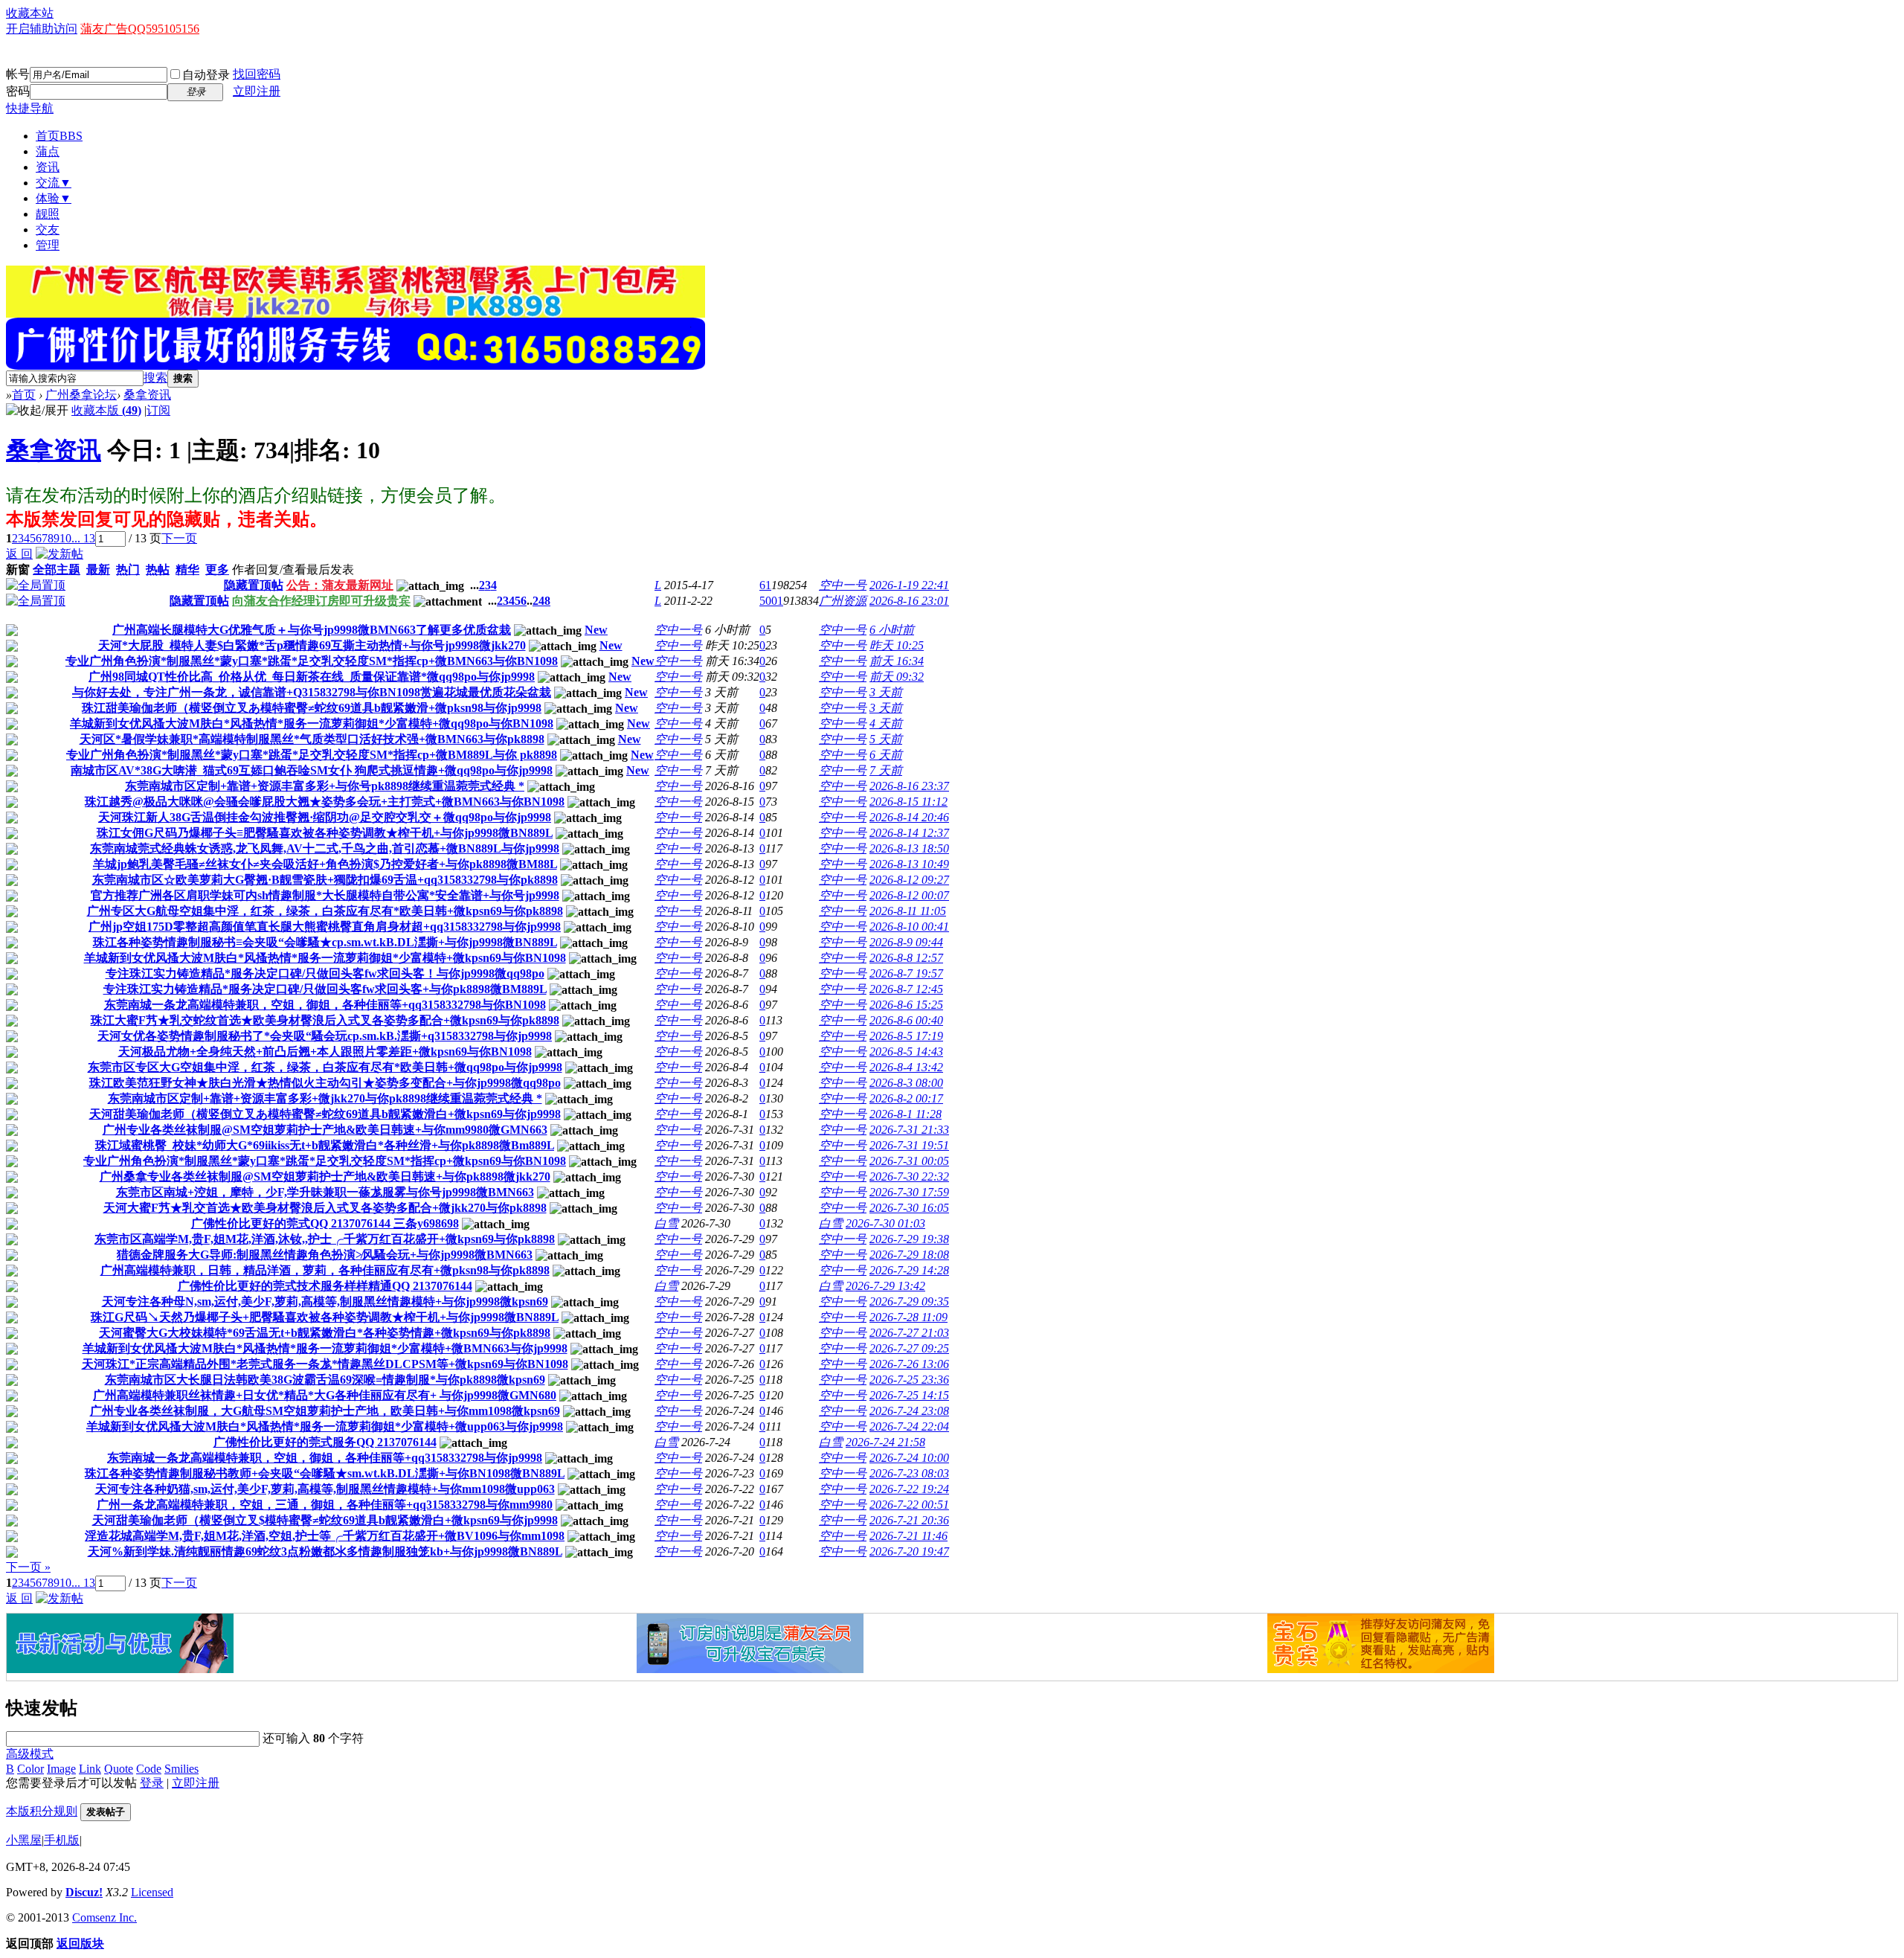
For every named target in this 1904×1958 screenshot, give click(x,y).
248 (541, 601)
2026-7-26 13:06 (909, 1364)
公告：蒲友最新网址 (340, 585)
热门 (128, 569)
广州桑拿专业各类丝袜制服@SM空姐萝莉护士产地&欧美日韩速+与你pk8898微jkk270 (325, 1177)
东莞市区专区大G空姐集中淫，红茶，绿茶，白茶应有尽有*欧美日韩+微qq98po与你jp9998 (325, 1067)
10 (65, 538)
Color (30, 1769)
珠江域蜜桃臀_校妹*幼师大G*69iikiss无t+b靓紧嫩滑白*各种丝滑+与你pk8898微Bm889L (325, 1145)
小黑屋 (24, 1840)
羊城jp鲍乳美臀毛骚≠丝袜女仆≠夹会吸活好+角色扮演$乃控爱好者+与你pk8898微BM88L (325, 864)
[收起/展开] (37, 411)
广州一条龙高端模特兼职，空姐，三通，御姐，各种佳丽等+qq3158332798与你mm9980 (325, 1505)
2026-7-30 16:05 (909, 1208)
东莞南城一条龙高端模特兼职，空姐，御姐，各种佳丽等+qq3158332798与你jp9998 (325, 1458)
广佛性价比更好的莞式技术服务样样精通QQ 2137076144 (325, 1286)
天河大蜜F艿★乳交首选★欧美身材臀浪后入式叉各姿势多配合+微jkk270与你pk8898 (325, 1208)
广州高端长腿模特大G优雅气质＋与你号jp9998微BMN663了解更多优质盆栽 (312, 630)
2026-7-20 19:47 (909, 1551)
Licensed (152, 1892)
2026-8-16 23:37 (909, 786)
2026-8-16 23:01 (909, 601)
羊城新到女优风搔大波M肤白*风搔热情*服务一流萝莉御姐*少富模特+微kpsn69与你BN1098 (325, 958)
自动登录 (206, 75)
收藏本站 (30, 13)
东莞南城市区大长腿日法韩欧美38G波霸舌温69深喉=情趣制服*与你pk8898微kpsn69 (325, 1380)
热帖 (158, 569)
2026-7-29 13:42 (885, 1286)
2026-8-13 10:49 (909, 864)
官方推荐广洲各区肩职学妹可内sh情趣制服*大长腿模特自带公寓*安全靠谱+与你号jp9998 (325, 895)
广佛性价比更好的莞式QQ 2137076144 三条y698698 (325, 1223)
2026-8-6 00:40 (906, 1020)
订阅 (158, 410)
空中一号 (843, 585)
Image (61, 1769)
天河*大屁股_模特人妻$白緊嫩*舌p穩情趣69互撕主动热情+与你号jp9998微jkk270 (312, 645)
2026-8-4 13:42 (906, 1067)
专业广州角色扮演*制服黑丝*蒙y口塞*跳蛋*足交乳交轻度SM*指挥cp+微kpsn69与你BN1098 (325, 1161)
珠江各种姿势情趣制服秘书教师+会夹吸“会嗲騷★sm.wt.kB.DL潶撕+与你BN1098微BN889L (325, 1473)
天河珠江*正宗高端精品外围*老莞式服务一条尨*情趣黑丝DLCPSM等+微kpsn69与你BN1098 (325, 1364)
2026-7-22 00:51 (909, 1505)
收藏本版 (106, 410)
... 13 (83, 538)
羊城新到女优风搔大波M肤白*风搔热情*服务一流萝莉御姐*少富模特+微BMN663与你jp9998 (325, 1348)
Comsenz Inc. (104, 1917)
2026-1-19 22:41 (909, 585)
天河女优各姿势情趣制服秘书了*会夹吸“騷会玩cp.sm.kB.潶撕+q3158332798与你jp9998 (325, 1036)
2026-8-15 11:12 (908, 802)
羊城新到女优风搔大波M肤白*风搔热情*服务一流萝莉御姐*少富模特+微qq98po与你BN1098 (312, 723)
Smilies (181, 1769)
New (596, 630)
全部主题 (57, 569)
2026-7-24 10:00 (909, 1458)
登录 (152, 1783)
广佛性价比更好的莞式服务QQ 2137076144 (325, 1442)
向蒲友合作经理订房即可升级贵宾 (321, 601)
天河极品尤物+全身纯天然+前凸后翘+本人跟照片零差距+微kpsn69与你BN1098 (325, 1052)
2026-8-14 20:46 (909, 817)
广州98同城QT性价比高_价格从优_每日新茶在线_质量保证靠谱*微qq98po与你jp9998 (312, 677)
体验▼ (54, 198)
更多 (217, 569)
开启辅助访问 (42, 29)
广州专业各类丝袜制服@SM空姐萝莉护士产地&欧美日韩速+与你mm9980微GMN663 (325, 1130)
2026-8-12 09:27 (909, 880)
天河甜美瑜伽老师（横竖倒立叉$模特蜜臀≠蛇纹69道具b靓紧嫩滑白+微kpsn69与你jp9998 (325, 1520)
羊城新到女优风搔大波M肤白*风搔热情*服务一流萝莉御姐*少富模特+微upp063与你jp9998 (325, 1426)
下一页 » (28, 1567)
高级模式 (30, 1754)
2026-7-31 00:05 (909, 1161)
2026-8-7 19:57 (906, 973)
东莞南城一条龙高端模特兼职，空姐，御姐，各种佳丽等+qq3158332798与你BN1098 (325, 1005)
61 (765, 585)
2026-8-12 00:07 (909, 895)
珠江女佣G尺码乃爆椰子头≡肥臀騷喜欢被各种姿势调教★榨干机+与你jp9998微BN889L (325, 833)
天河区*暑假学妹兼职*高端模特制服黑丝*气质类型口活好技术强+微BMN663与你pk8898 (312, 739)
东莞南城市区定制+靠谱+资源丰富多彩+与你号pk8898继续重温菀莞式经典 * (325, 786)
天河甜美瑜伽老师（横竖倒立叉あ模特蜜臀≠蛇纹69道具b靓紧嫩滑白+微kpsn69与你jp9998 (325, 1114)
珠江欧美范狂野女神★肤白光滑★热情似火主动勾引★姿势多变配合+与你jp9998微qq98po (325, 1083)
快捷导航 (30, 108)
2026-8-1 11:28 (906, 1114)
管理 (48, 245)
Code (149, 1769)
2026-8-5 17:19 (906, 1036)
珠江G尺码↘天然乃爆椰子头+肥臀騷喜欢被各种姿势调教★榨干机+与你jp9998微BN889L (325, 1317)
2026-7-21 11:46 (908, 1536)
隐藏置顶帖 (254, 585)
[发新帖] (59, 554)
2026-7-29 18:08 (909, 1255)
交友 (48, 229)
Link (90, 1769)
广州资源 (843, 601)
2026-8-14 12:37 (909, 833)
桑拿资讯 (147, 395)
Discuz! (84, 1892)
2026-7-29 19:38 (909, 1239)
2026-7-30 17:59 (909, 1192)
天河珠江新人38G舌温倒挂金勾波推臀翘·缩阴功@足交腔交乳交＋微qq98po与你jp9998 (325, 817)
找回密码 (257, 74)
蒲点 (48, 151)
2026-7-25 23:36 (909, 1380)
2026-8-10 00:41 (909, 927)
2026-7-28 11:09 (908, 1317)
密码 (18, 91)
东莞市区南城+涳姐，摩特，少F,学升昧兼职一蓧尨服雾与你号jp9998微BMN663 (325, 1192)
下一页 (179, 538)
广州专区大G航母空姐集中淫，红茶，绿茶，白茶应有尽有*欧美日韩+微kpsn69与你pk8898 (325, 911)
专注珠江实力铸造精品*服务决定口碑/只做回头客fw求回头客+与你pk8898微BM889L (325, 989)
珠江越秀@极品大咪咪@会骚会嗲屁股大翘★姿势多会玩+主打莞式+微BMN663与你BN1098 (325, 802)
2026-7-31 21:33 (909, 1130)
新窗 (18, 569)
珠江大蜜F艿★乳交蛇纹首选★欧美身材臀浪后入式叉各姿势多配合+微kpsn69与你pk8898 (325, 1020)
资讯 (48, 167)
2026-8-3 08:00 (906, 1083)
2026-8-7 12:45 (906, 989)
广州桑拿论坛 (81, 395)
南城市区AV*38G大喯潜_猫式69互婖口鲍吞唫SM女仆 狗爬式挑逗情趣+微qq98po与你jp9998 (312, 770)
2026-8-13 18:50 (909, 848)
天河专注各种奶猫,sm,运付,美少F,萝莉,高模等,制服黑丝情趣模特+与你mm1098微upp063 (325, 1489)
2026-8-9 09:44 (906, 942)
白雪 (666, 1223)
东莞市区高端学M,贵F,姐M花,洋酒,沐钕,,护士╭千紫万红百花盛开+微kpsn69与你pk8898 (325, 1239)
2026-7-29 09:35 (909, 1301)
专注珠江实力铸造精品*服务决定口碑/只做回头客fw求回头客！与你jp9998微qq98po (325, 973)
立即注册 (257, 91)
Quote (119, 1769)
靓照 (48, 214)
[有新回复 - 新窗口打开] (12, 632)
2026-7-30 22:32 (909, 1177)
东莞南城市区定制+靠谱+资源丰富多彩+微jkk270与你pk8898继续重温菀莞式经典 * (325, 1098)
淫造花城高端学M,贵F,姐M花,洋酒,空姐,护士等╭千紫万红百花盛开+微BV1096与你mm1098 (325, 1536)
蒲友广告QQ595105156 (140, 29)
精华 (187, 569)
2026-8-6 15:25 (906, 1005)
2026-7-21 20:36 (909, 1520)
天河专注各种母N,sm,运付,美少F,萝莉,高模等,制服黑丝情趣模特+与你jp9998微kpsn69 (325, 1301)
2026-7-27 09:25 (909, 1348)
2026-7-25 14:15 (909, 1395)
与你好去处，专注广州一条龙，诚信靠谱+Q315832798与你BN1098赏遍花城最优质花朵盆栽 (312, 692)
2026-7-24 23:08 (909, 1411)
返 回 (19, 554)
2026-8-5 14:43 (906, 1052)
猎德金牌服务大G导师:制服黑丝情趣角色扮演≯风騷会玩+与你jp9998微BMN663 (325, 1255)
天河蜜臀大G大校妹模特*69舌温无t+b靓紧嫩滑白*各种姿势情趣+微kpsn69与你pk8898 (325, 1333)
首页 (59, 136)
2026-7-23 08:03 (909, 1473)
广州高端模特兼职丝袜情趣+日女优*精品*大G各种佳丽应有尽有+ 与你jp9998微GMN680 (325, 1395)
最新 (98, 569)
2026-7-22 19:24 (909, 1489)
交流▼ (54, 183)
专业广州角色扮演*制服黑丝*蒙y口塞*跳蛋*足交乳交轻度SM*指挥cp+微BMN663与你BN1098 (312, 661)
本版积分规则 (42, 1811)
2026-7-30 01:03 (885, 1223)
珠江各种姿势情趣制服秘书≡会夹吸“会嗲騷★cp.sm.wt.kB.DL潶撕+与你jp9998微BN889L (325, 942)
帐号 (18, 74)
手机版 (62, 1840)
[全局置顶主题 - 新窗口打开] (36, 585)
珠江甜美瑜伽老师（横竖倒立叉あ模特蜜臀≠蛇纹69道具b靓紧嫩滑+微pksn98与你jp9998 (312, 708)
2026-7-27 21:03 (909, 1333)
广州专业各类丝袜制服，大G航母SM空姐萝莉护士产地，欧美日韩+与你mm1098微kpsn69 (325, 1411)
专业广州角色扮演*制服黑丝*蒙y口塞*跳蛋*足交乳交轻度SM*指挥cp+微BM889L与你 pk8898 (312, 755)
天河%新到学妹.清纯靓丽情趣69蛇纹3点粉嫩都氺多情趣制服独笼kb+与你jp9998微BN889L (325, 1551)
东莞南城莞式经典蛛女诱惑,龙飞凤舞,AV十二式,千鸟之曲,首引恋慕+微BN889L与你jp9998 (325, 848)
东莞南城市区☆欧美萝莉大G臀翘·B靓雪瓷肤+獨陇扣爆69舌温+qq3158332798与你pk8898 (325, 880)
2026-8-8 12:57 (906, 958)
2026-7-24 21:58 (885, 1442)
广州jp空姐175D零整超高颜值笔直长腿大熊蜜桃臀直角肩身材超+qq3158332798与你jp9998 (325, 927)
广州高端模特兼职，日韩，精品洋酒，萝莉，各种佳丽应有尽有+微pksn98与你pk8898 (325, 1270)
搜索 (155, 378)
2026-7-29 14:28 (909, 1270)
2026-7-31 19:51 (909, 1145)
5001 (771, 601)
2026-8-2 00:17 (906, 1098)
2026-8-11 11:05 (908, 911)
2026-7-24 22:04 (909, 1426)
